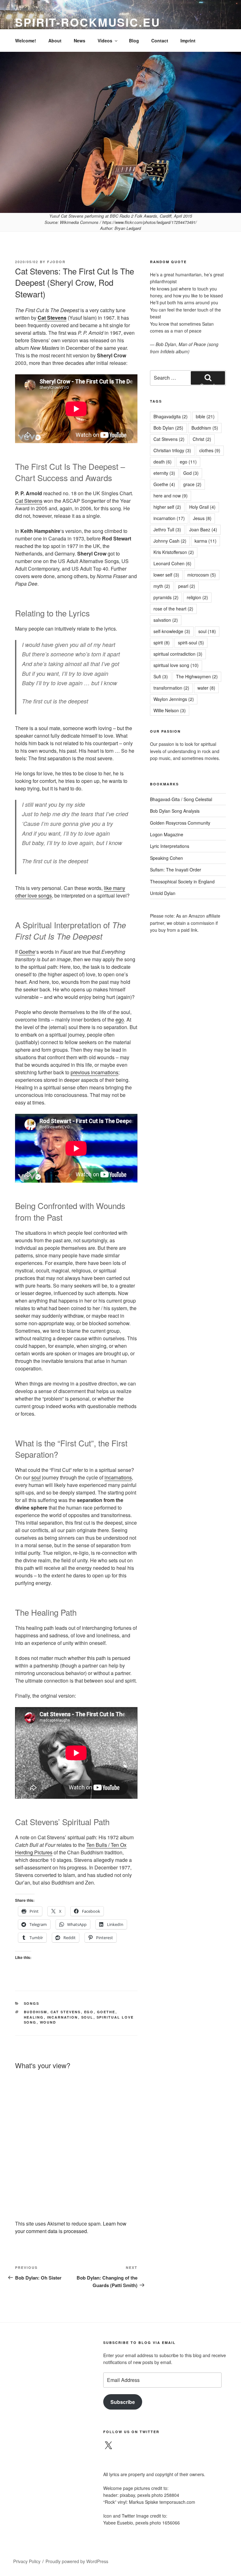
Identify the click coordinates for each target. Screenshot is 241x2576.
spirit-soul (191, 643)
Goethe (27, 952)
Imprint (188, 41)
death (163, 462)
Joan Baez (203, 529)
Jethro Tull (167, 529)
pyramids (166, 597)
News (80, 41)
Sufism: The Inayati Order (176, 870)
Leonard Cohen (172, 563)
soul (36, 1477)
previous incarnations (94, 1072)
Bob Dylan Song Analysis (175, 811)
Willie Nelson (170, 710)
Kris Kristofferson (174, 552)
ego (120, 1020)
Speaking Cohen (166, 858)
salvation (166, 620)
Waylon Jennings (174, 699)
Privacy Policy (27, 2561)
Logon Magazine (167, 834)
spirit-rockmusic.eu (88, 22)
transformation (171, 688)
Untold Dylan (163, 893)
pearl (187, 586)
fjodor (56, 262)
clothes (210, 450)
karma (206, 541)
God (191, 473)
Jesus (202, 518)
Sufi (161, 676)
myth (162, 586)
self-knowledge (172, 631)
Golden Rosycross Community (180, 823)
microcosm (202, 575)
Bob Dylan (168, 428)
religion (197, 597)
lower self (166, 575)
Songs (32, 2003)
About (55, 41)
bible (205, 416)
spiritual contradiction (178, 654)
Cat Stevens (52, 318)
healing (34, 2017)
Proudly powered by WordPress (77, 2561)
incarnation (63, 2017)
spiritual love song (176, 665)
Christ (202, 439)
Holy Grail (202, 507)
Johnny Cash (170, 541)
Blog (134, 41)
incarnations (118, 1477)
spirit (162, 643)
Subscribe (123, 2402)
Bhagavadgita (171, 416)
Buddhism (36, 2012)
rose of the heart (173, 609)
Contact (160, 41)
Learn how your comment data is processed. (71, 2227)
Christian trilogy (172, 450)
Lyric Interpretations (170, 846)
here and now (171, 496)
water (206, 688)
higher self (167, 507)
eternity (164, 473)
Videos (105, 41)
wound (48, 2022)
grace (192, 484)
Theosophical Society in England (182, 881)
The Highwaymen (197, 676)
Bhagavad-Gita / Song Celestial (181, 799)
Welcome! (26, 41)
